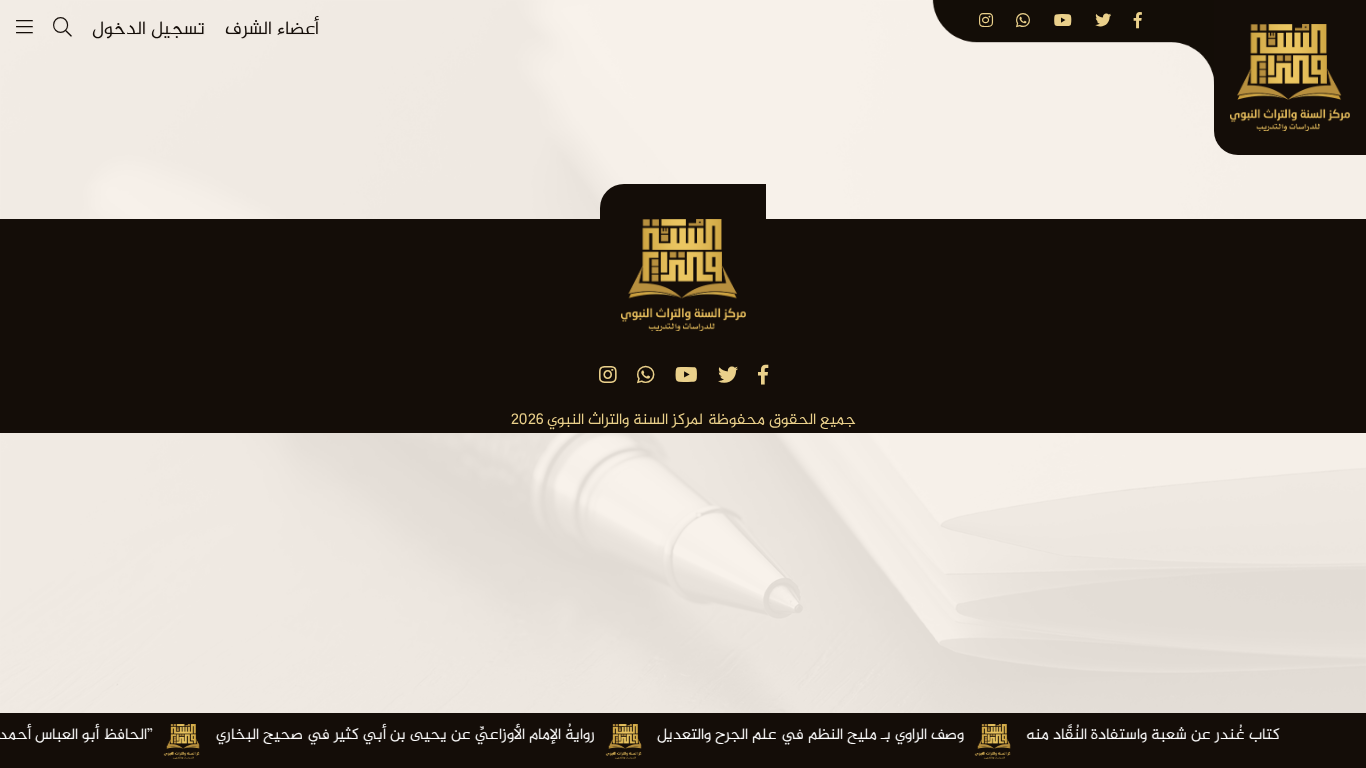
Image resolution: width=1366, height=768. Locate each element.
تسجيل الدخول (148, 30)
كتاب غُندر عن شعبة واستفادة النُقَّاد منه (1183, 736)
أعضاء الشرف (272, 30)
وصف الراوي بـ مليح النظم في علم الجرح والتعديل (840, 736)
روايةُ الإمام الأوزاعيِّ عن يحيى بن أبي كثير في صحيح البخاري (435, 736)
